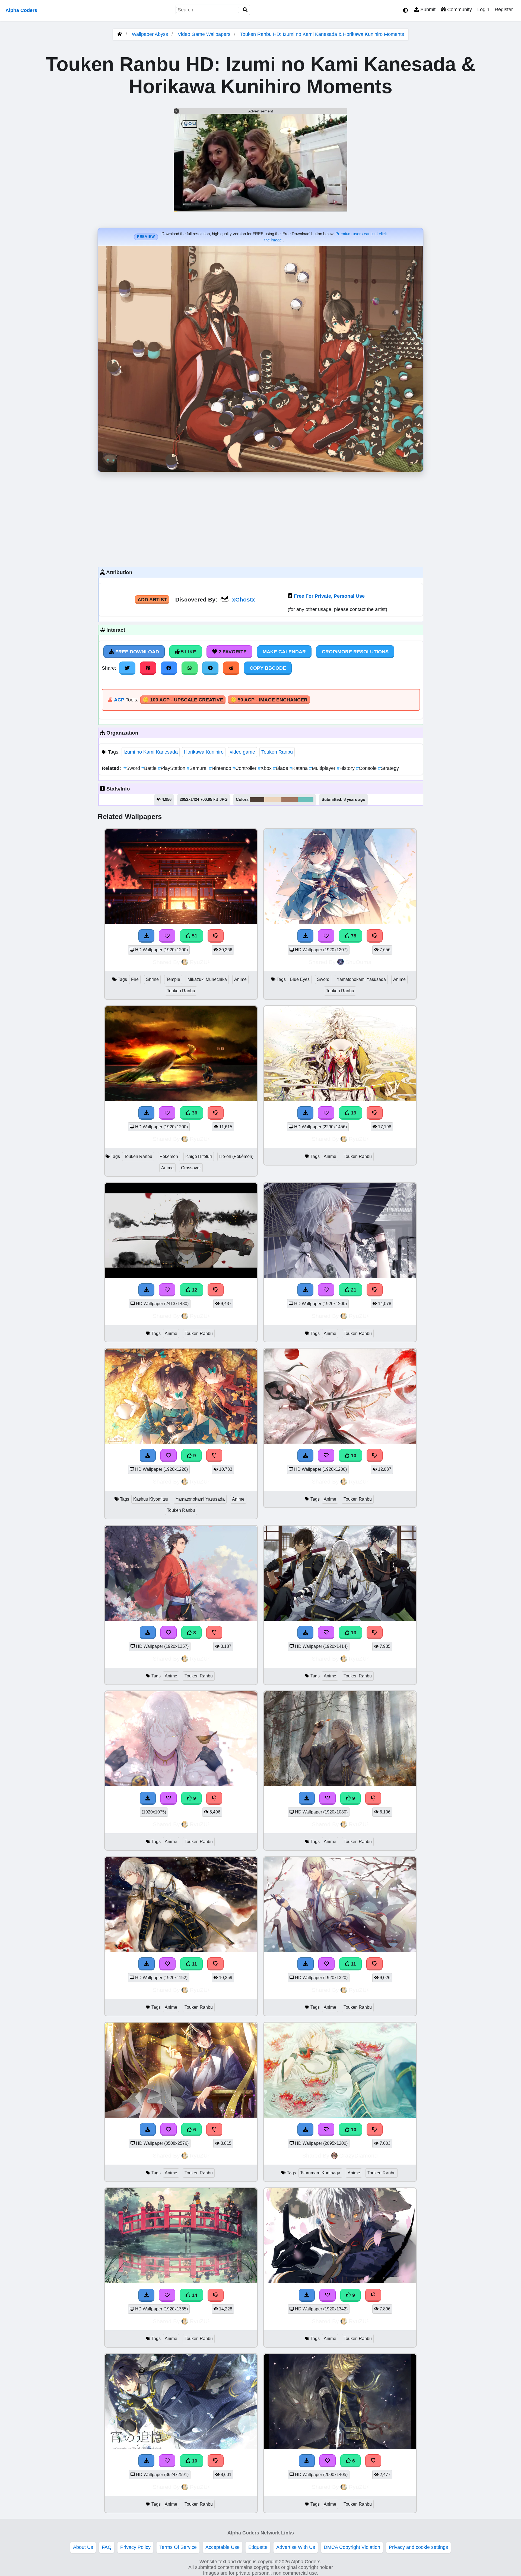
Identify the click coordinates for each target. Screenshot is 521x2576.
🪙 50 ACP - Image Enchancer (269, 700)
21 (353, 1290)
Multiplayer (323, 768)
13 (353, 1633)
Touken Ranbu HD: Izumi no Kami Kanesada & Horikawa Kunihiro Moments (322, 34)
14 (194, 2295)
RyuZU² (200, 962)
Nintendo (221, 768)
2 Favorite (232, 652)
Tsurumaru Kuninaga (320, 2173)
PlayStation (172, 768)
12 (194, 1290)
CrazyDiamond (358, 2155)
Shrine (152, 979)
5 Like (188, 652)
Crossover (191, 1168)
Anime (240, 979)
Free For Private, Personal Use (329, 596)
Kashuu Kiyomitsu (151, 1499)
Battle (150, 768)
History (346, 768)
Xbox (265, 768)
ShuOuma (358, 962)
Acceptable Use (223, 2547)
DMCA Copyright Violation (352, 2547)
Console (367, 768)
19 (353, 1113)
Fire (135, 979)
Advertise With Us (296, 2547)
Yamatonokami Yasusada (361, 979)
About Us (83, 2547)
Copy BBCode (268, 668)
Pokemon (169, 1156)
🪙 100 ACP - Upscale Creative (183, 700)
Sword (132, 768)
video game (242, 752)
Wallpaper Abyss (150, 34)
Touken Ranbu (277, 752)
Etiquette (258, 2547)
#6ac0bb (306, 799)
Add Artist (152, 600)
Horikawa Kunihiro (204, 752)
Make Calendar (284, 652)
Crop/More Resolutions (355, 652)
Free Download (136, 652)
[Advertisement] (260, 518)
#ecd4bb (273, 799)
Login (483, 10)
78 (353, 936)
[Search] (245, 10)
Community (459, 10)
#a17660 (290, 799)
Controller (245, 768)
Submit (427, 10)
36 (194, 1113)
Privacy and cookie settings (418, 2547)
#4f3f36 (257, 799)
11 (194, 1964)
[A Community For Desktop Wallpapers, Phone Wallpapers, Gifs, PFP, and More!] (120, 34)
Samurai (198, 768)
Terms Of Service (178, 2547)
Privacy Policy (135, 2547)
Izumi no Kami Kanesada (151, 752)
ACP (119, 700)
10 (353, 1456)
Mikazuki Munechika (207, 979)
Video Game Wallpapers (205, 34)
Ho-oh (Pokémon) (236, 1156)
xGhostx (244, 599)
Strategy (388, 768)
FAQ (107, 2547)
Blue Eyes (300, 979)
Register (504, 10)
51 (194, 936)
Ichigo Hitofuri (199, 1156)
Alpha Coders (21, 10)
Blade (281, 768)
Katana (299, 768)
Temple (173, 979)
